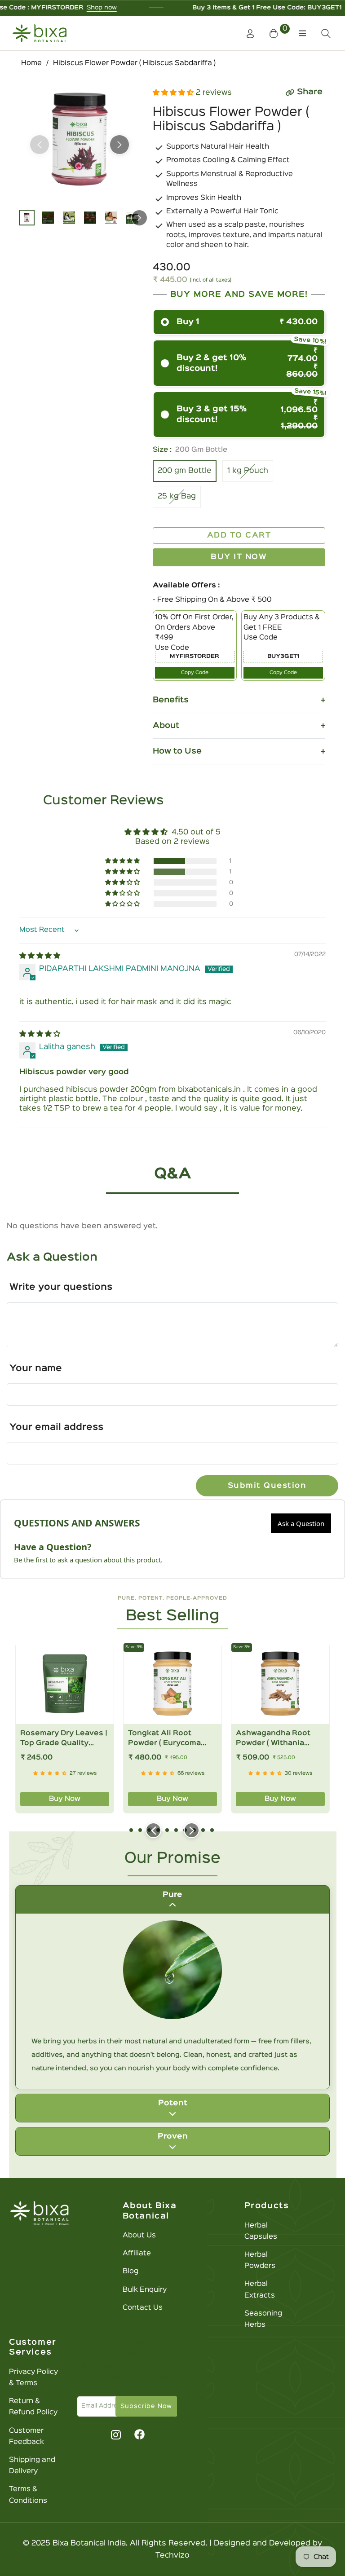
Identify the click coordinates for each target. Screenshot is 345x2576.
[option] (80, 139)
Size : (190, 450)
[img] (40, 956)
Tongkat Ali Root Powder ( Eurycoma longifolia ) (164, 1739)
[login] (250, 33)
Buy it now (239, 557)
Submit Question (267, 1486)
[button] (280, 33)
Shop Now (292, 8)
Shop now (34, 8)
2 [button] (140, 1830)
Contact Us (143, 2308)
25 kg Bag (177, 496)
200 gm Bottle (185, 471)
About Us (139, 2236)
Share (310, 92)
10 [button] (212, 1830)
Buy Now (65, 1799)
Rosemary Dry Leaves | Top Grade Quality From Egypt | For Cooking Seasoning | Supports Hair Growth (64, 1739)
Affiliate (137, 2254)
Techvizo (172, 2556)
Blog (130, 2272)
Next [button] (119, 145)
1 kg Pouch (248, 471)
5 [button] (167, 1830)
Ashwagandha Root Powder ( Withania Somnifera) (273, 1739)
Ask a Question (301, 1523)
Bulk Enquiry (145, 2290)
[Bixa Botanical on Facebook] (139, 2435)
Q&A (173, 1174)
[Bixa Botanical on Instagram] (115, 2435)
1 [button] (131, 1830)
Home (31, 63)
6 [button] (176, 1830)
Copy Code (195, 673)
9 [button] (203, 1830)
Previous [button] (40, 145)
